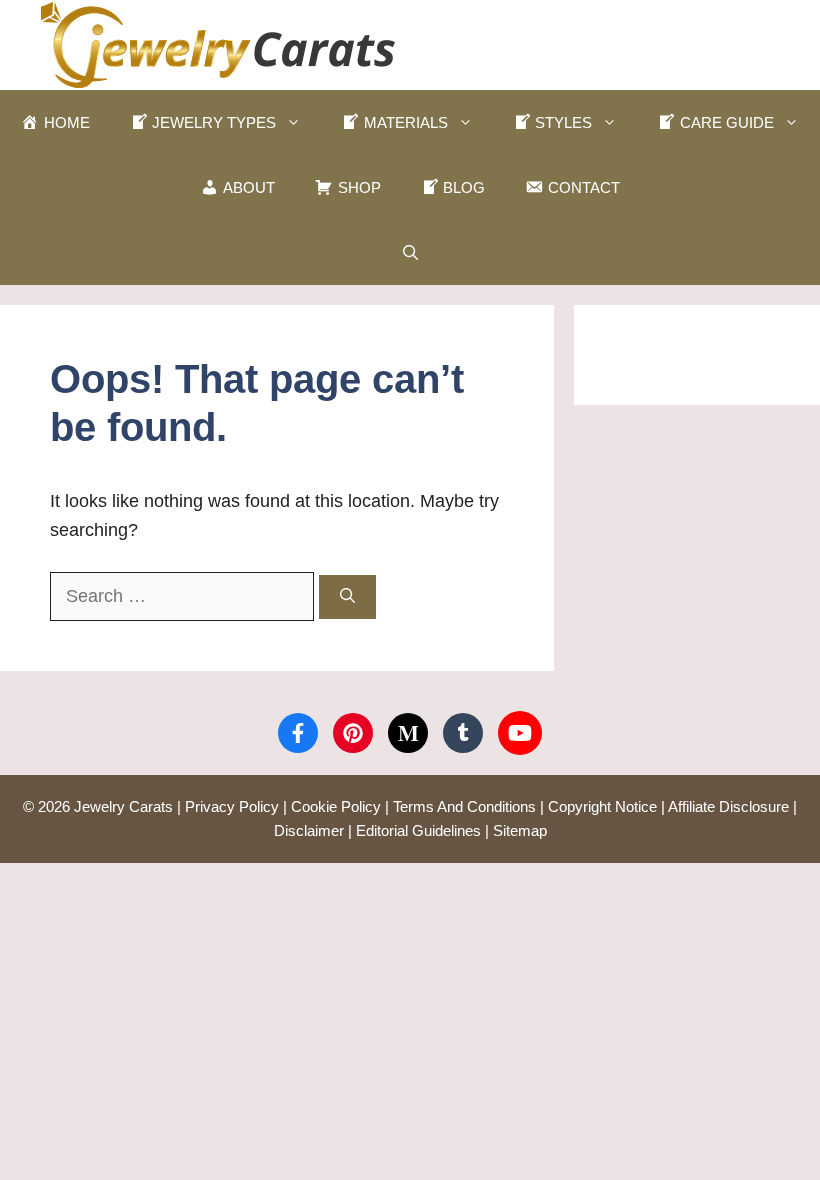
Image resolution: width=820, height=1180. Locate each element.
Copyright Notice (602, 806)
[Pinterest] (353, 733)
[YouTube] (520, 733)
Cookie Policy (336, 806)
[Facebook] (298, 733)
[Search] (347, 597)
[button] (410, 252)
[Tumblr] (463, 733)
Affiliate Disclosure (728, 806)
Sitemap (520, 830)
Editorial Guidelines (418, 830)
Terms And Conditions (464, 806)
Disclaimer (309, 830)
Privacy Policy (232, 806)
